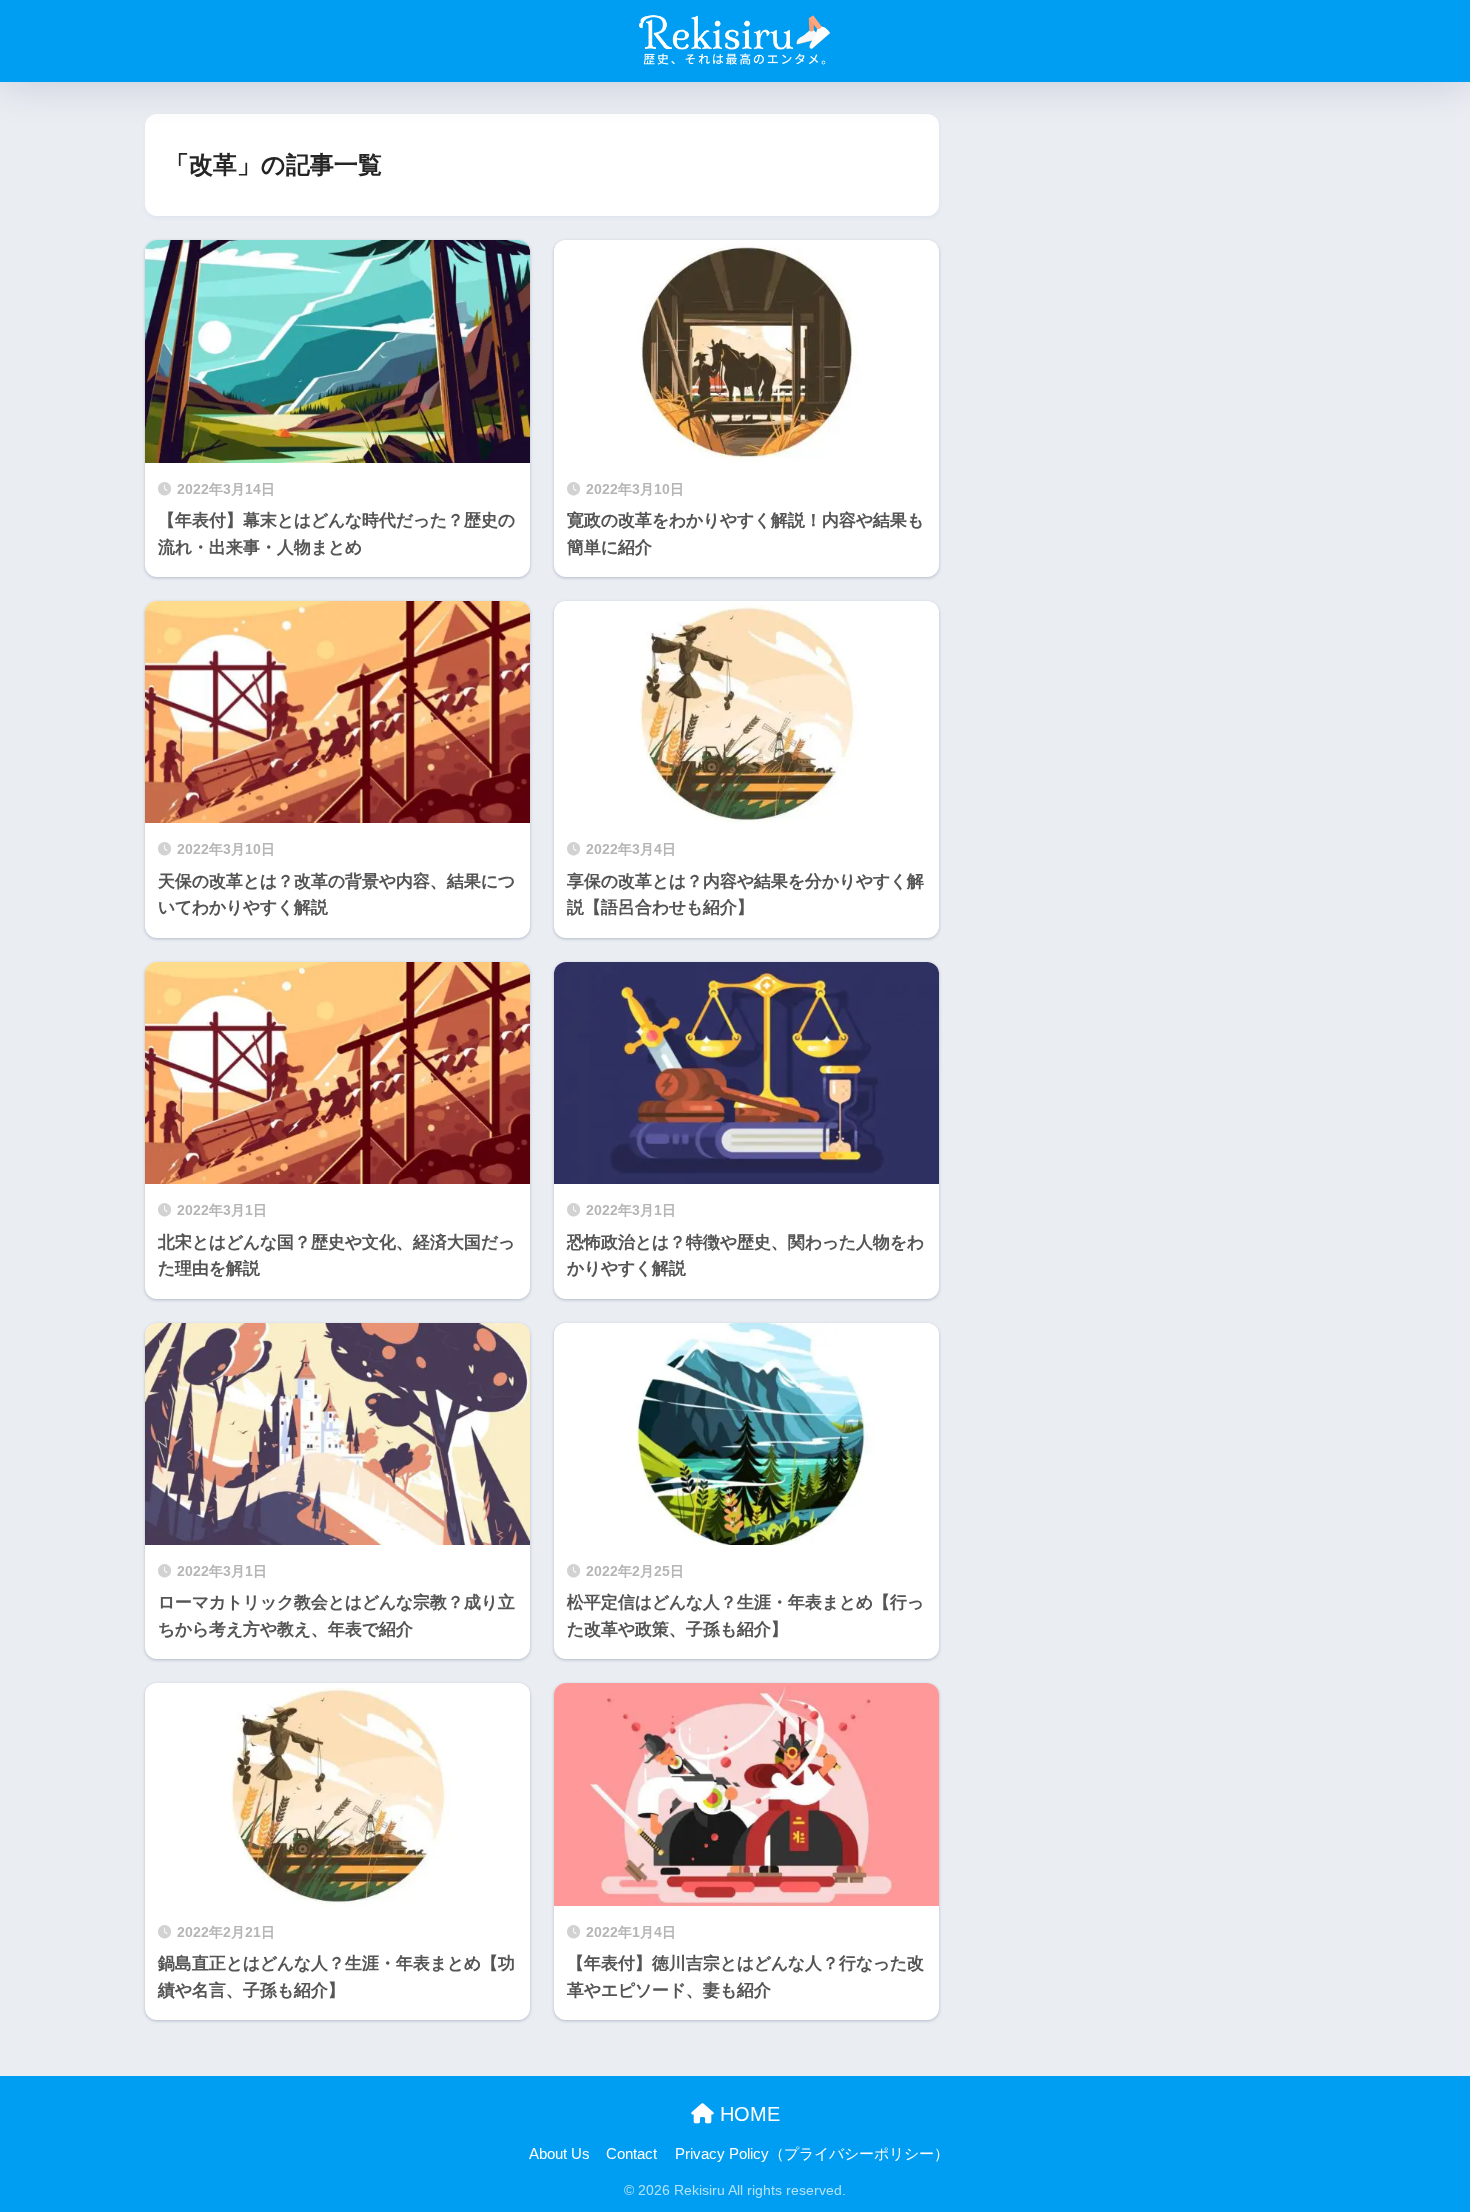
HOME (747, 2114)
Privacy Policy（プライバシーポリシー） (812, 2154)
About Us (559, 2154)
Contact (631, 2154)
